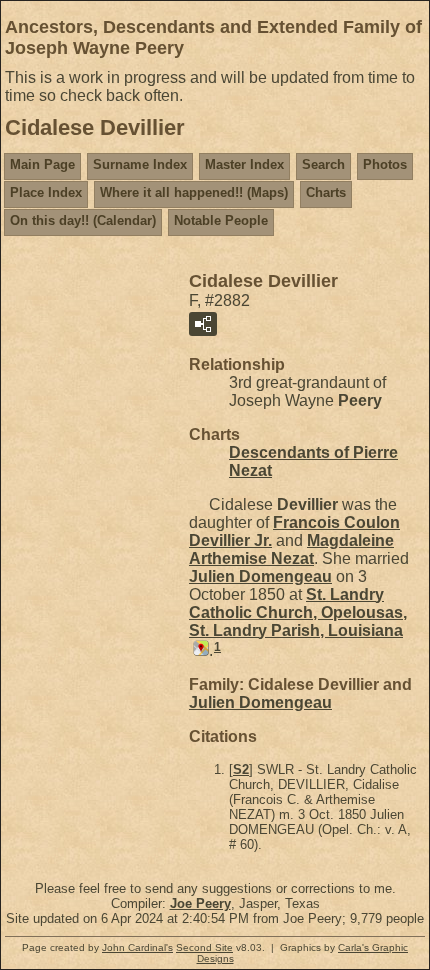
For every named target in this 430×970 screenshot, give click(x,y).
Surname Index (140, 164)
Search (323, 164)
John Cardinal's (137, 947)
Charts (326, 192)
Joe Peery (200, 903)
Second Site (204, 947)
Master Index (244, 164)
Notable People (221, 220)
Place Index (46, 192)
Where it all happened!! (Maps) (194, 192)
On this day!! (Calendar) (83, 220)
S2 (241, 769)
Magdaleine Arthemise (291, 549)
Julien (260, 576)
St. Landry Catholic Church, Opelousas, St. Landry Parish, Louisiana (298, 612)
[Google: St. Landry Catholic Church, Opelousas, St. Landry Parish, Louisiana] (199, 650)
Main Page (42, 164)
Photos (385, 164)
